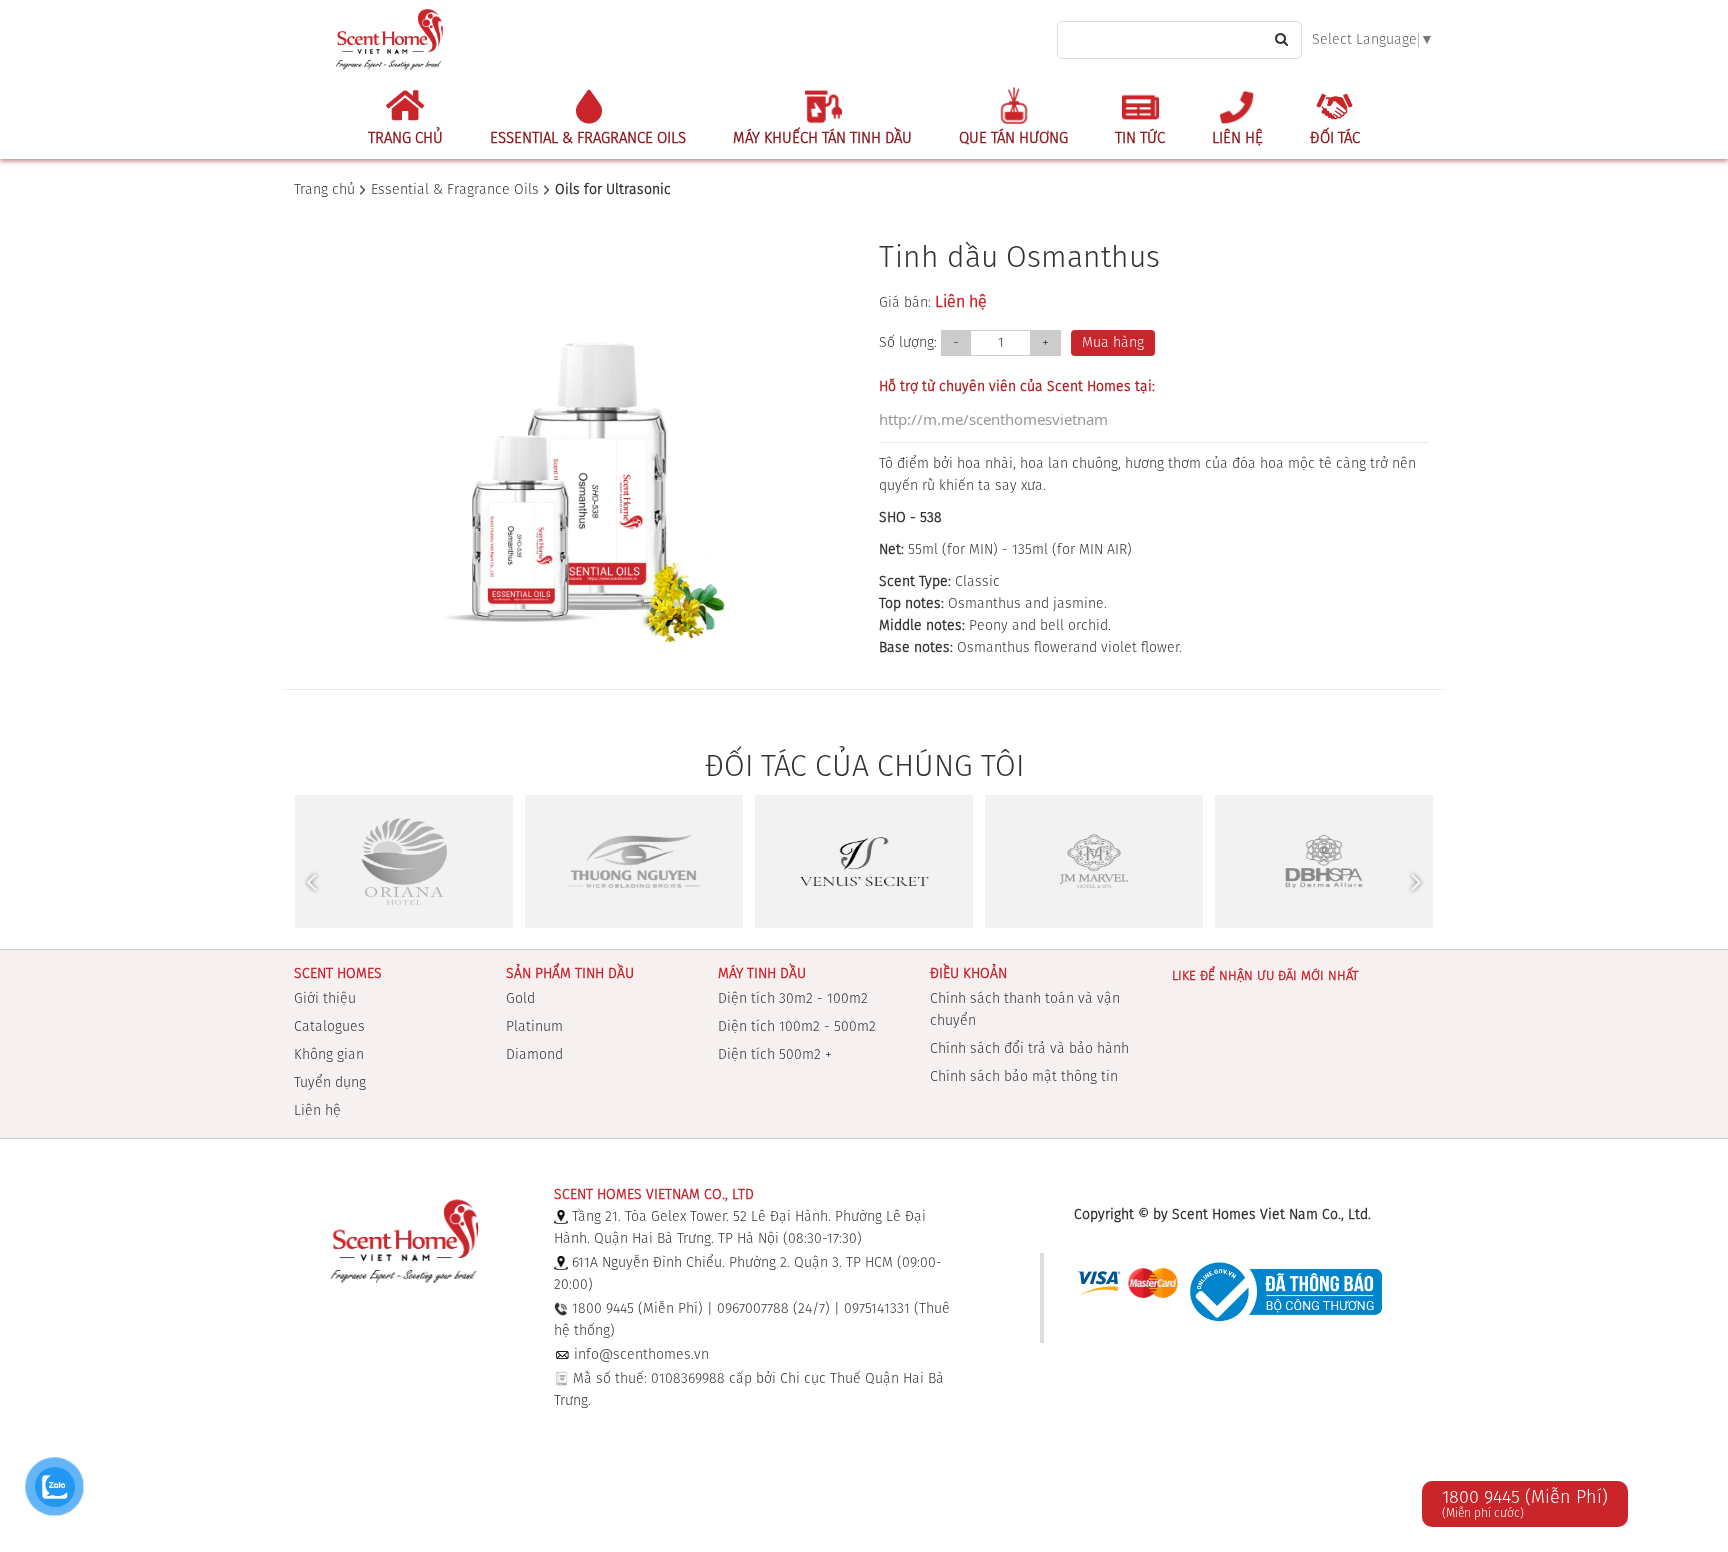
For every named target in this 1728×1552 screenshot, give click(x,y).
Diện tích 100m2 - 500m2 (797, 1027)
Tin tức (1140, 138)
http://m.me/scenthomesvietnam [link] (993, 419)
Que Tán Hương (1013, 138)
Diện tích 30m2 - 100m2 (793, 999)
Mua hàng (1113, 343)
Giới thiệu (325, 999)
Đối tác (1335, 138)
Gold (520, 999)
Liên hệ (1237, 138)
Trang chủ (405, 138)
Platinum (534, 1027)
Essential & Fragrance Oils (588, 138)
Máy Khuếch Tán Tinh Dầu (822, 138)
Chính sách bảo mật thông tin (1024, 1077)
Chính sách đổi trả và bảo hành (1029, 1049)
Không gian (329, 1055)
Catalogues (329, 1027)
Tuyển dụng (330, 1083)
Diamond (534, 1055)
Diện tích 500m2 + (775, 1055)
